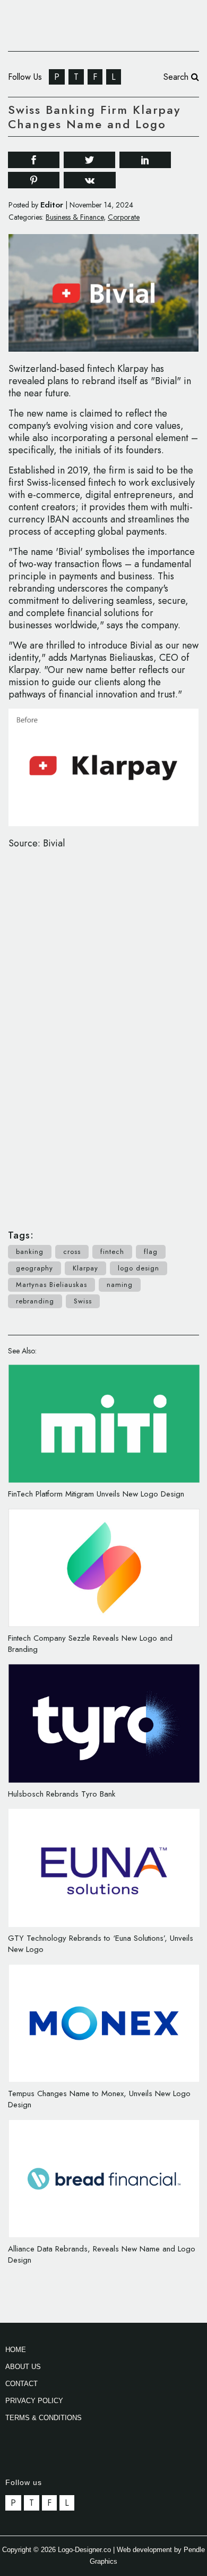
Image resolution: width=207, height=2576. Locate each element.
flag (151, 1252)
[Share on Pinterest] (34, 180)
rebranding (35, 1301)
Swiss (83, 1301)
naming (120, 1285)
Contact (21, 2384)
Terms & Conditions (44, 2418)
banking (30, 1252)
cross (72, 1252)
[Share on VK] (90, 179)
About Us (23, 2367)
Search (177, 77)
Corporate (124, 217)
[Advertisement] (103, 1034)
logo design (139, 1268)
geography (34, 1268)
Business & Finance (75, 217)
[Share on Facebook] (34, 159)
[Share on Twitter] (89, 159)
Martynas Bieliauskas (51, 1285)
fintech (112, 1252)
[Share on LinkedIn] (145, 159)
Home (16, 2350)
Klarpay (85, 1268)
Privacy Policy (34, 2401)
